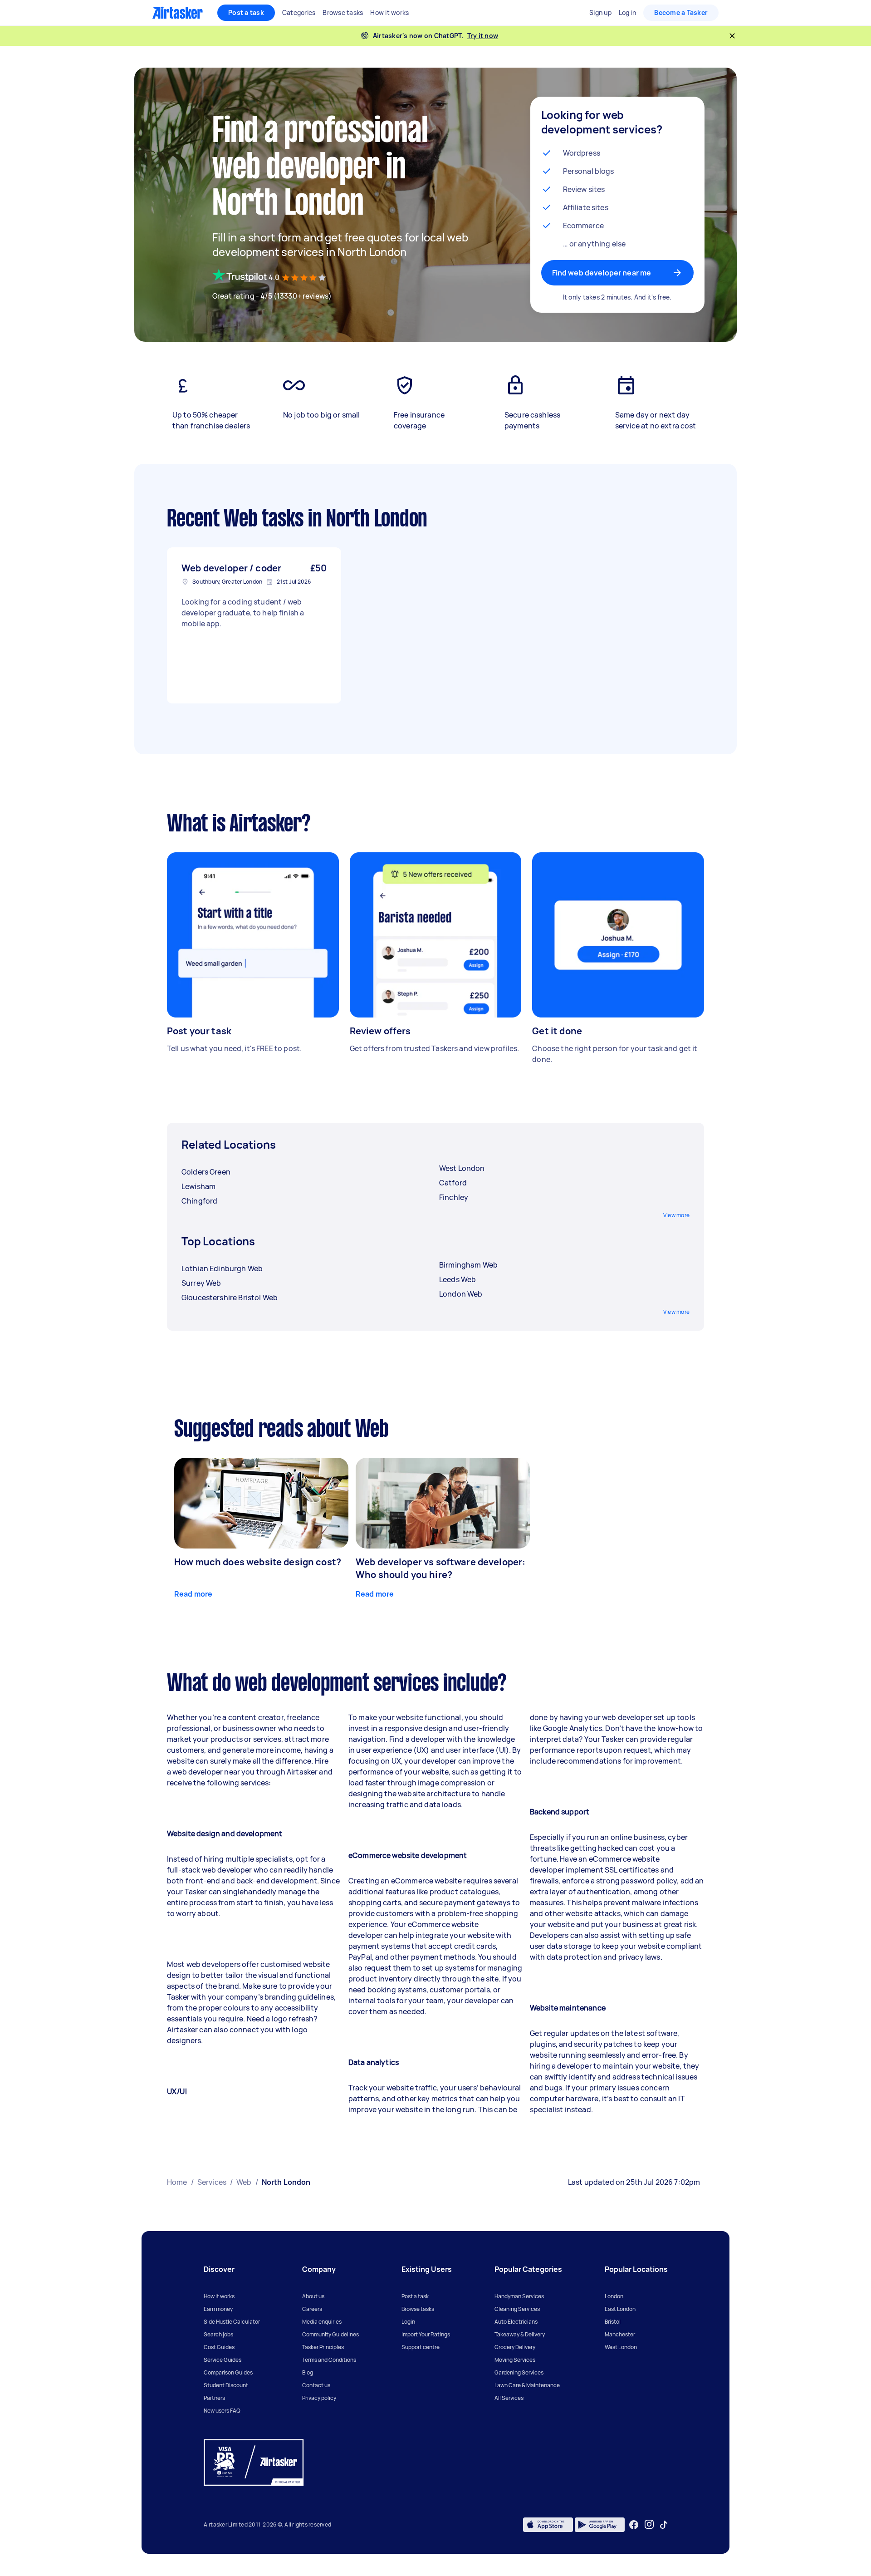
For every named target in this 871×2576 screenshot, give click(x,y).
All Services (509, 2398)
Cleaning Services (517, 2309)
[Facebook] (634, 2525)
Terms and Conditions (329, 2360)
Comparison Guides (228, 2372)
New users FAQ (222, 2411)
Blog (308, 2372)
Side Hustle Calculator (232, 2322)
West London (621, 2347)
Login (408, 2322)
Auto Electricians (516, 2322)
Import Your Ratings (426, 2334)
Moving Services (515, 2360)
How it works (219, 2296)
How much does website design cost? (258, 1562)
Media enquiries (322, 2322)
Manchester (620, 2334)
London (614, 2296)
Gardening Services (519, 2372)
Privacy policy (319, 2398)
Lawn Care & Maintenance (527, 2385)
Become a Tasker (681, 12)
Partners (214, 2398)
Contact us (316, 2385)
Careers (312, 2309)
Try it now (483, 36)
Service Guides (223, 2360)
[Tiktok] (664, 2525)
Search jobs (218, 2334)
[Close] (732, 36)
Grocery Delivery (515, 2347)
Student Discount (226, 2385)
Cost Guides (219, 2347)
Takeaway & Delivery (520, 2334)
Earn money (218, 2309)
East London (620, 2309)
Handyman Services (519, 2296)
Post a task (246, 12)
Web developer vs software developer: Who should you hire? (440, 1568)
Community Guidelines (330, 2334)
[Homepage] (178, 13)
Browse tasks (418, 2309)
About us (313, 2296)
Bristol (613, 2322)
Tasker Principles (323, 2347)
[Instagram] (649, 2524)
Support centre (421, 2347)
